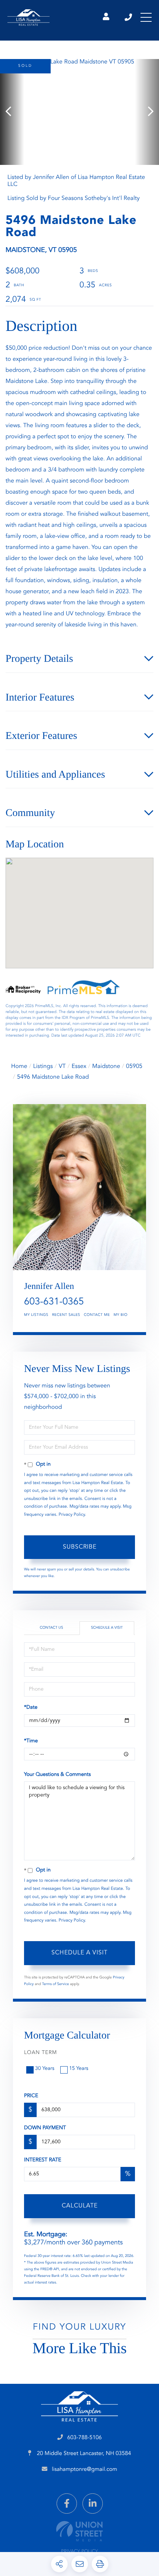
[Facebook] (67, 2504)
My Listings (36, 1315)
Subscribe (80, 1547)
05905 (134, 1066)
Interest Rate (43, 2160)
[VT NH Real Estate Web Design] (79, 2531)
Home (19, 1066)
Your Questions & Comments (57, 1775)
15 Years (79, 2069)
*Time (31, 1741)
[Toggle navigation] (146, 17)
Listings (43, 1066)
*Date (31, 1708)
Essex (79, 1066)
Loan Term (40, 2053)
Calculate (80, 2206)
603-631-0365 (54, 1302)
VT (62, 1066)
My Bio (121, 1315)
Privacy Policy (72, 1515)
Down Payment (45, 2128)
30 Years (45, 2069)
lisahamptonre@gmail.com (84, 2470)
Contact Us (51, 1628)
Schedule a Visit (107, 1628)
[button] (12, 112)
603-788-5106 (129, 17)
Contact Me (97, 1315)
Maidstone (106, 1066)
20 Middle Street (83, 2454)
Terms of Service (56, 1984)
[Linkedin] (93, 2504)
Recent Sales (66, 1315)
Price (31, 2096)
